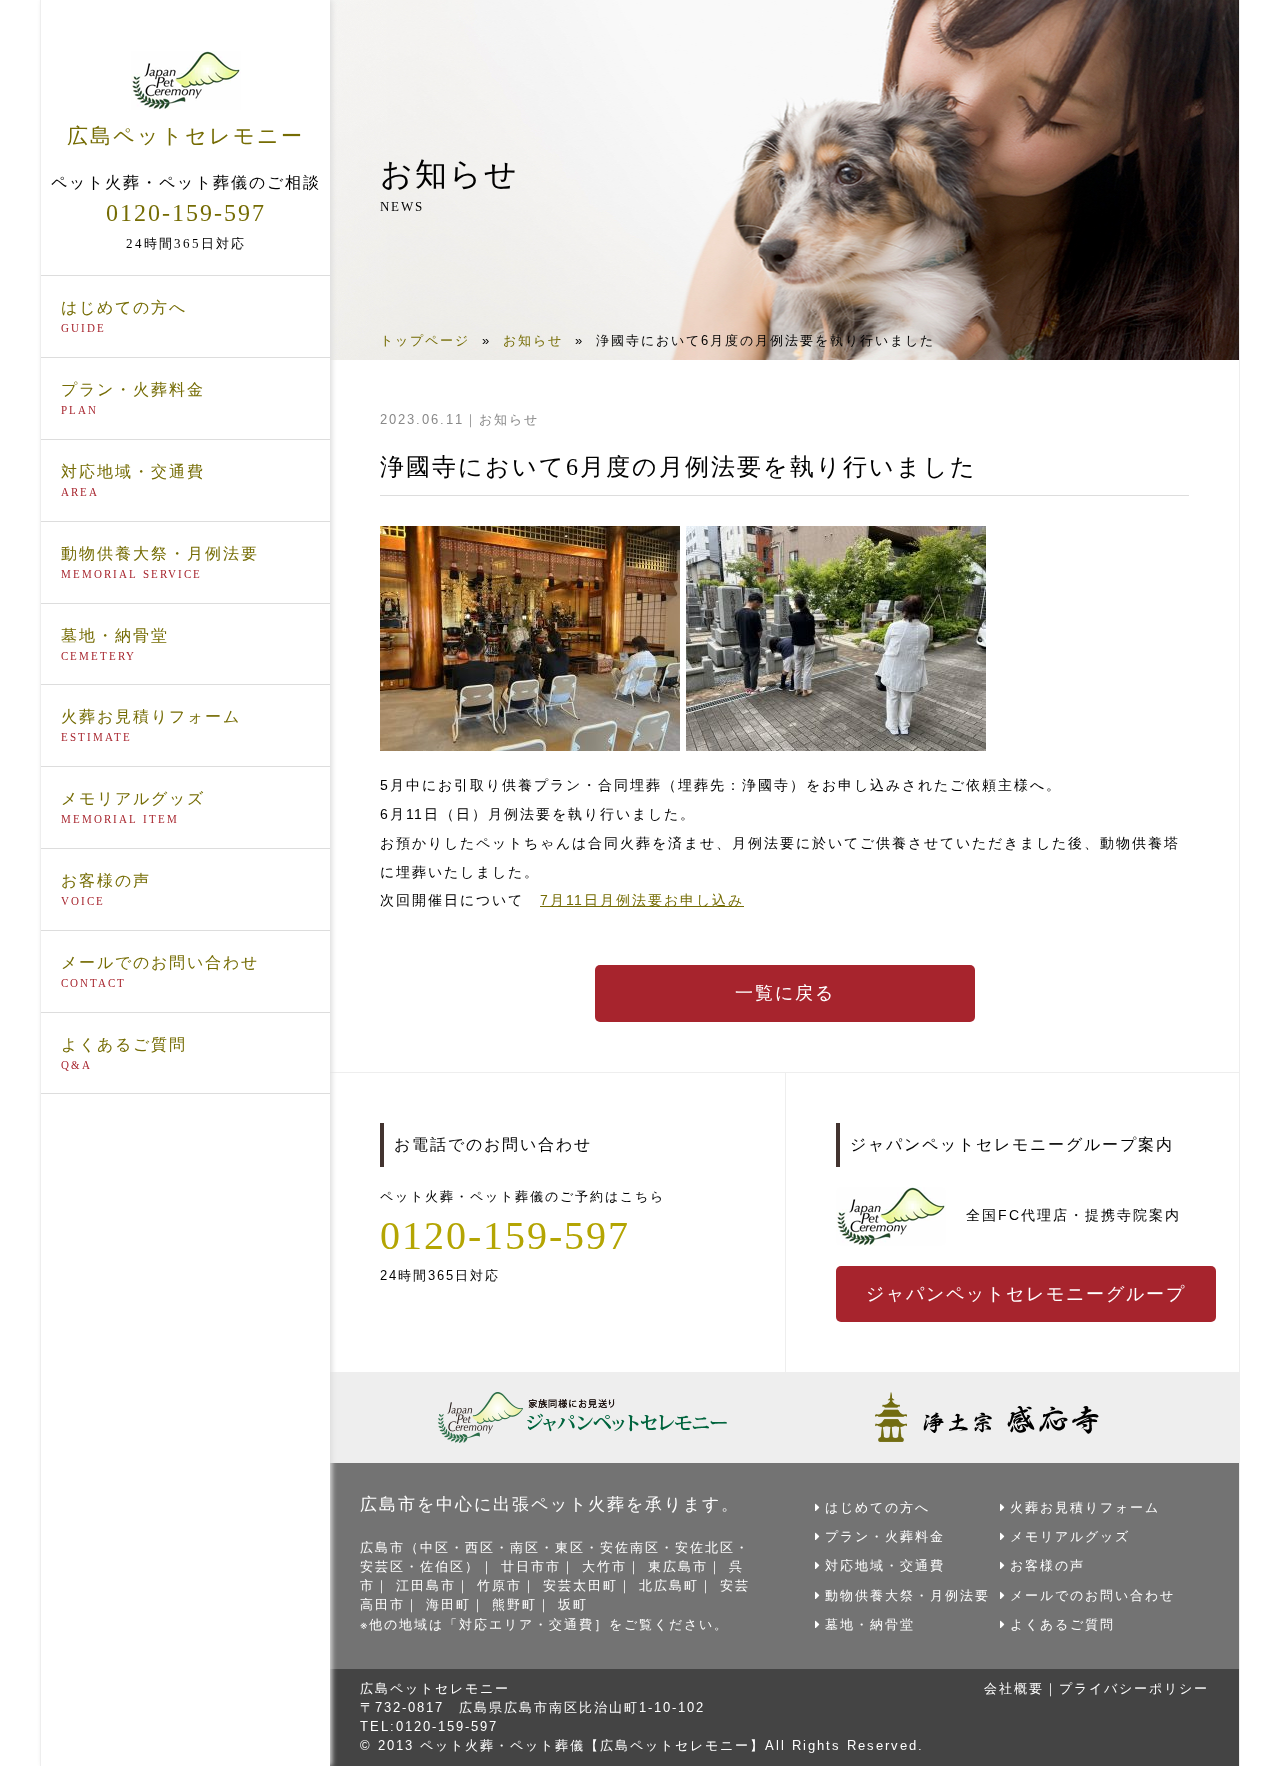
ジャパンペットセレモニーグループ (1026, 1294)
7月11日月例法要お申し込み (642, 900)
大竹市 (604, 1566)
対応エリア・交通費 (526, 1624)
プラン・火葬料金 (133, 398)
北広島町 (669, 1585)
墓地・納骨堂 (115, 644)
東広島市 (678, 1566)
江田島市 (426, 1585)
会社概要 (1014, 1688)
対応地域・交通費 (133, 480)
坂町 (573, 1604)
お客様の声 (106, 889)
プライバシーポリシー (1134, 1688)
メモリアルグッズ (133, 807)
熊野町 (514, 1604)
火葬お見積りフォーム (151, 725)
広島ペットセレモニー (185, 135)
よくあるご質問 (124, 1053)
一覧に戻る (785, 993)
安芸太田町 (580, 1585)
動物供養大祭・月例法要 (160, 562)
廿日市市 (531, 1566)
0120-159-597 (186, 213)
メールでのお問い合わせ (160, 971)
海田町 (448, 1604)
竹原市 (499, 1585)
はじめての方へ (124, 316)
